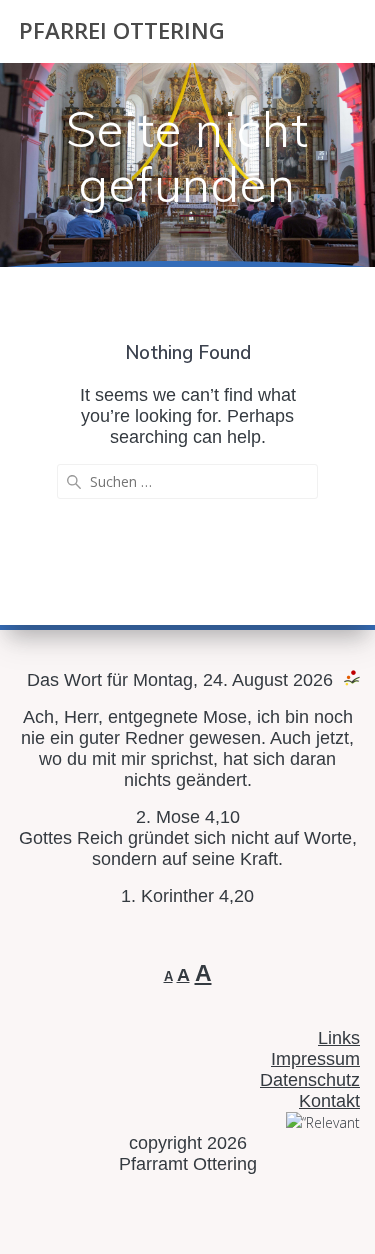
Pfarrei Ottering (122, 31)
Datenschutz (310, 1080)
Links (339, 1038)
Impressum (315, 1059)
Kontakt (329, 1101)
